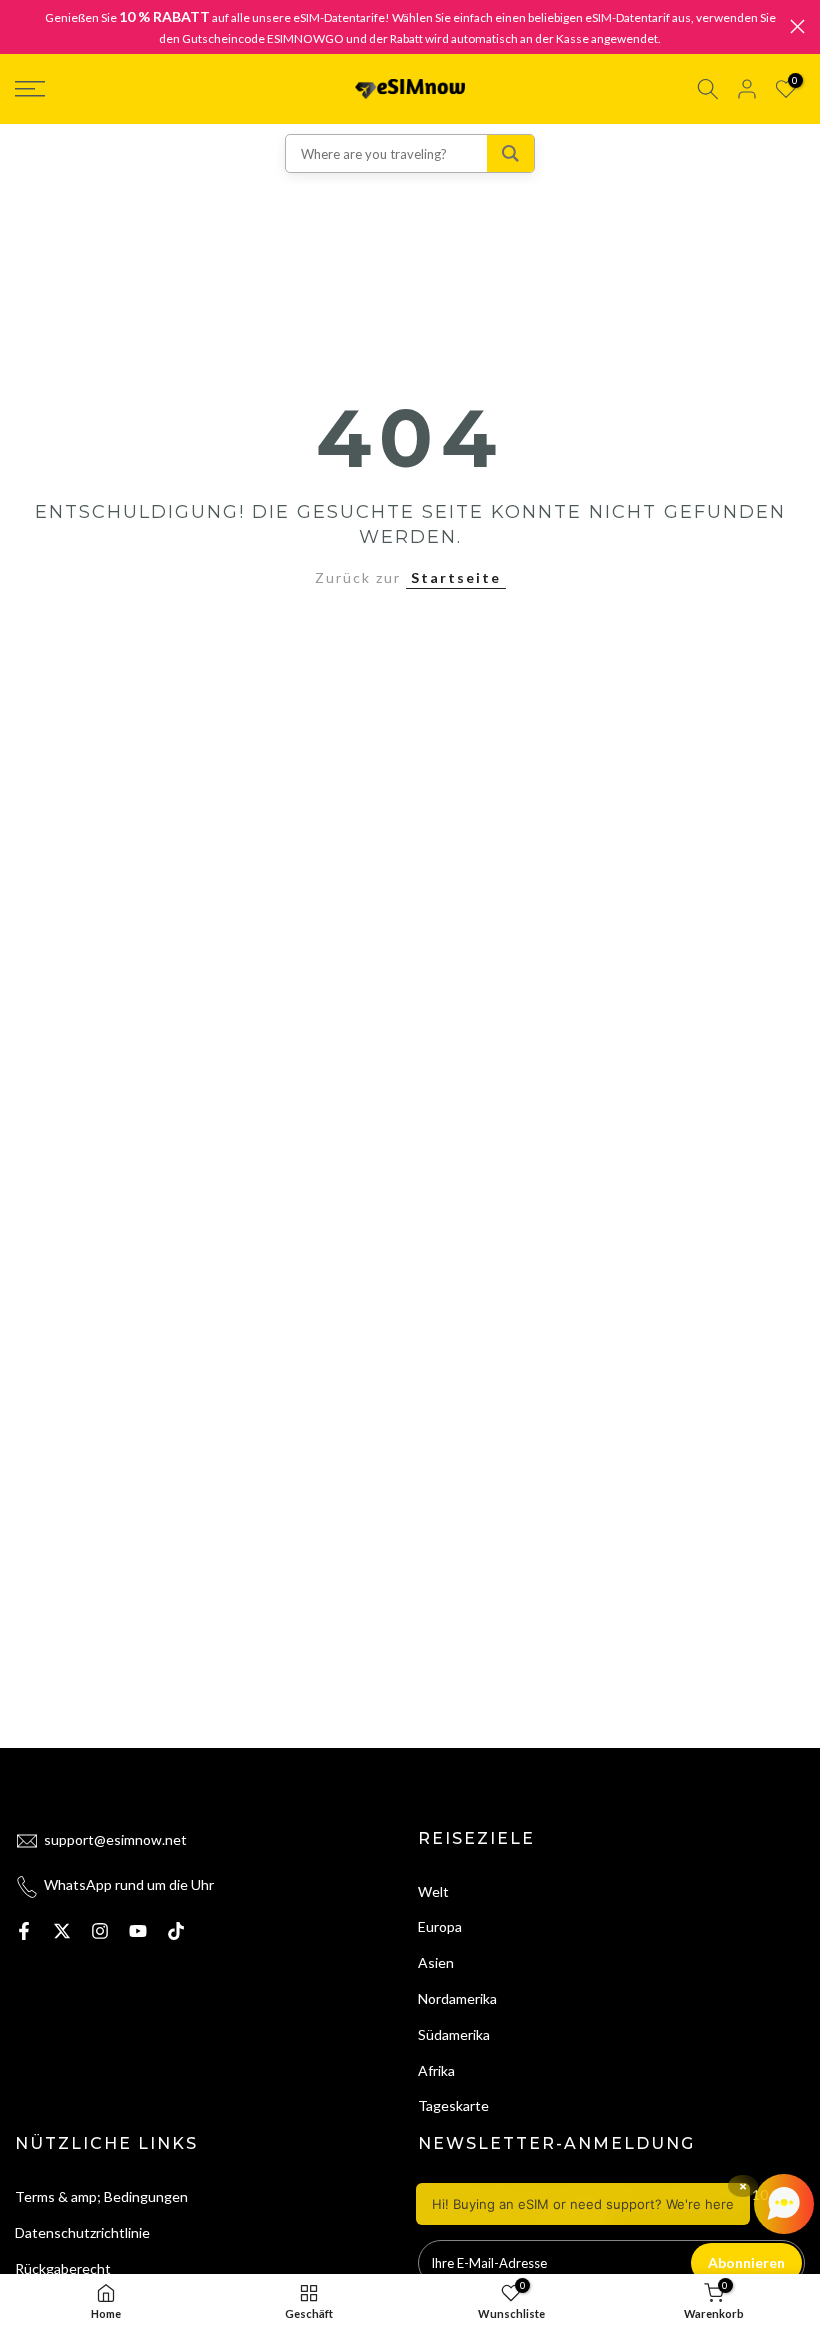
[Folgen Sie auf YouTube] (138, 1931)
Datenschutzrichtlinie (82, 2232)
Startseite (456, 577)
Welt (433, 1891)
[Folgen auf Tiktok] (176, 1931)
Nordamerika (457, 1998)
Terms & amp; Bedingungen (101, 2196)
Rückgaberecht (63, 2268)
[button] (615, 2204)
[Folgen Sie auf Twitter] (62, 1931)
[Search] (510, 153)
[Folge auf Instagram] (100, 1931)
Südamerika (454, 2034)
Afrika (436, 2070)
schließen (22, 26)
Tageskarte (453, 2105)
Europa (440, 1926)
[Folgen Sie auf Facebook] (24, 1931)
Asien (436, 1962)
